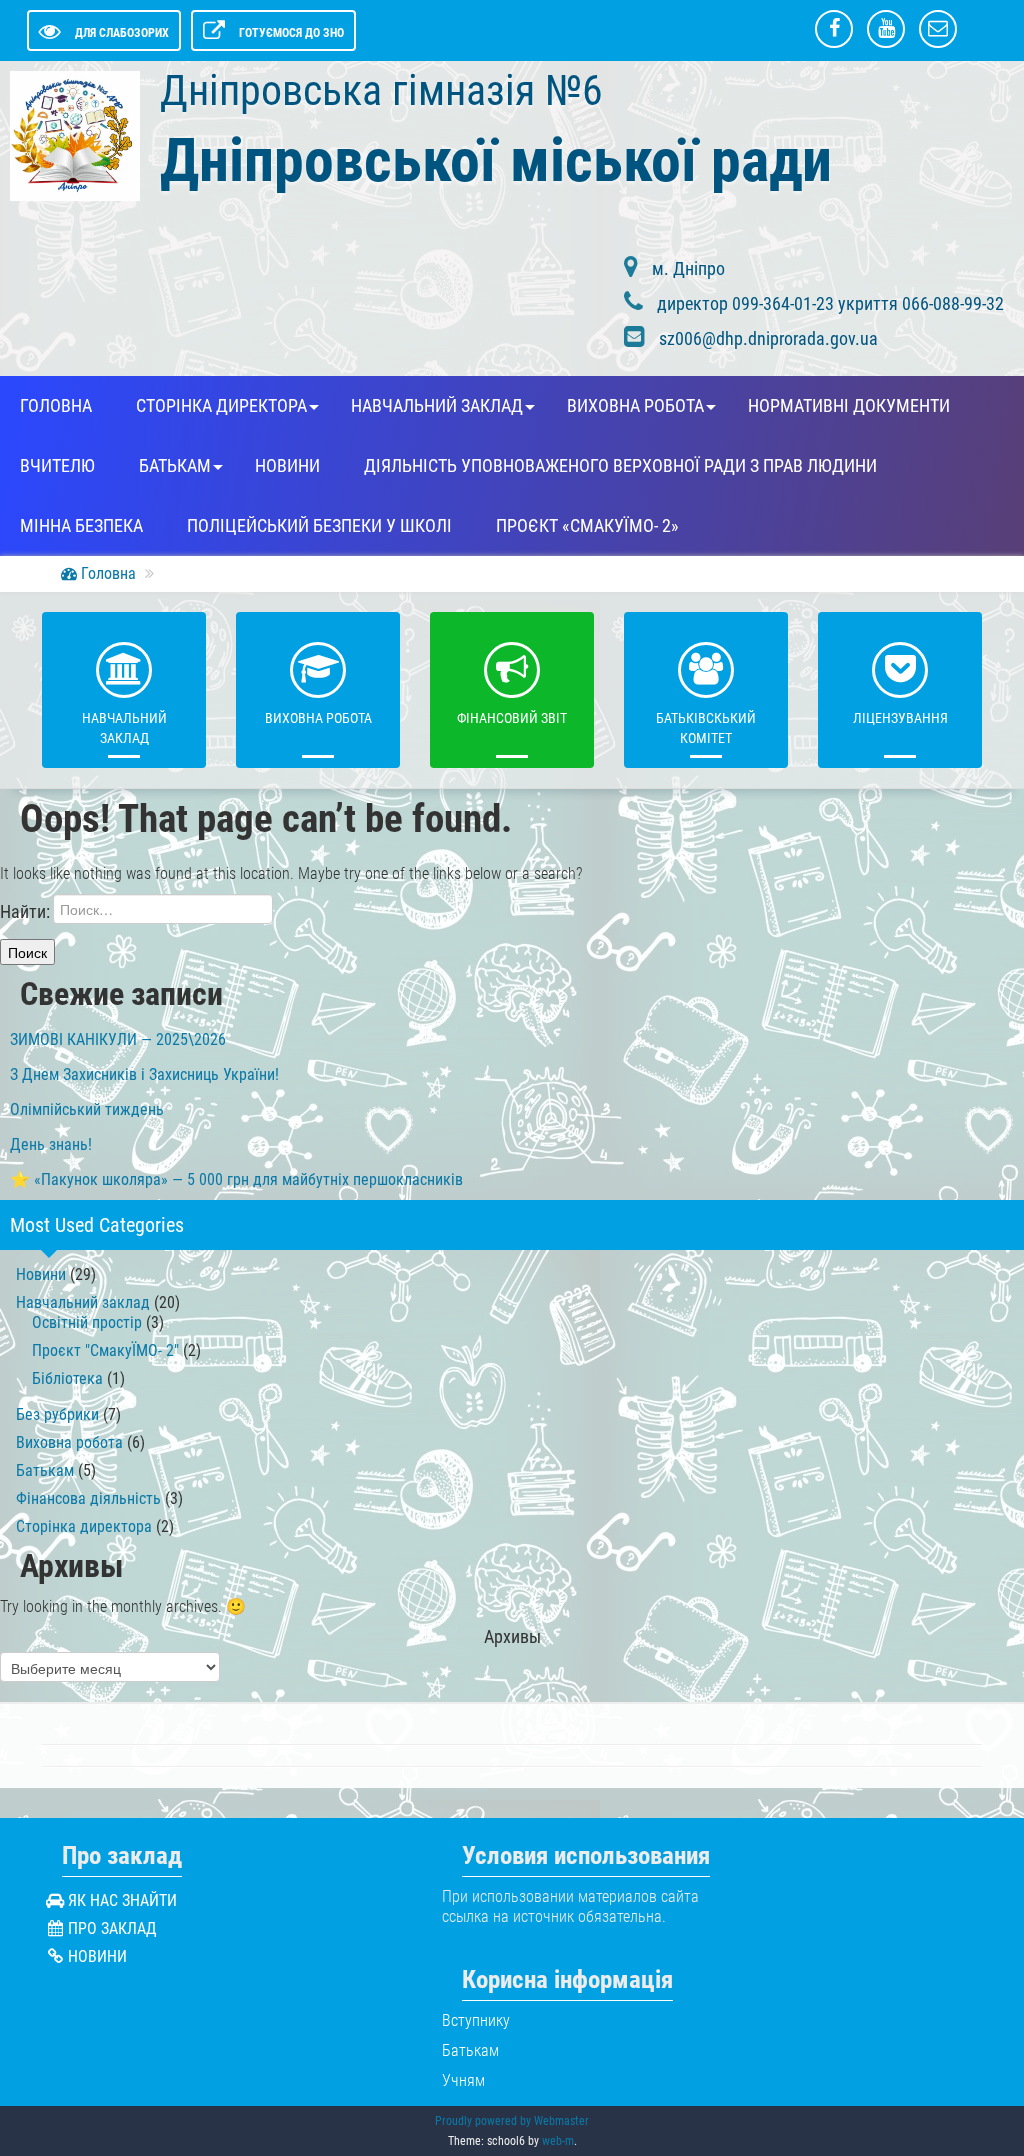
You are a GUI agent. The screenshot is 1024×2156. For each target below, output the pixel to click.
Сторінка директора (221, 406)
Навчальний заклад (437, 406)
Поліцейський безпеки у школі (319, 526)
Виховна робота (635, 406)
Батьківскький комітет (706, 728)
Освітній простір (87, 1322)
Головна (56, 406)
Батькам (175, 466)
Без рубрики (57, 1414)
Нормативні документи (849, 406)
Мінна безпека (81, 526)
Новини (287, 466)
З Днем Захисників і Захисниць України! (144, 1074)
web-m (558, 2141)
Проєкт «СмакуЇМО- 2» (587, 526)
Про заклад (112, 1928)
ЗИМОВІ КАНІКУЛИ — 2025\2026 (118, 1039)
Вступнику (476, 2020)
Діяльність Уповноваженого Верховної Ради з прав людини (620, 466)
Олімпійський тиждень (87, 1109)
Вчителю (57, 466)
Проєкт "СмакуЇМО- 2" (105, 1350)
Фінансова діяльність (88, 1498)
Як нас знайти (122, 1900)
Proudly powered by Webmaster (512, 2121)
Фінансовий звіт (512, 718)
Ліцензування (900, 718)
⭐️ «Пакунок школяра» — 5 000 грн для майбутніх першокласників (236, 1179)
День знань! (51, 1144)
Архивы (512, 1637)
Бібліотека (67, 1378)
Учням (463, 2080)
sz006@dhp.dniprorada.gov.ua (768, 338)
